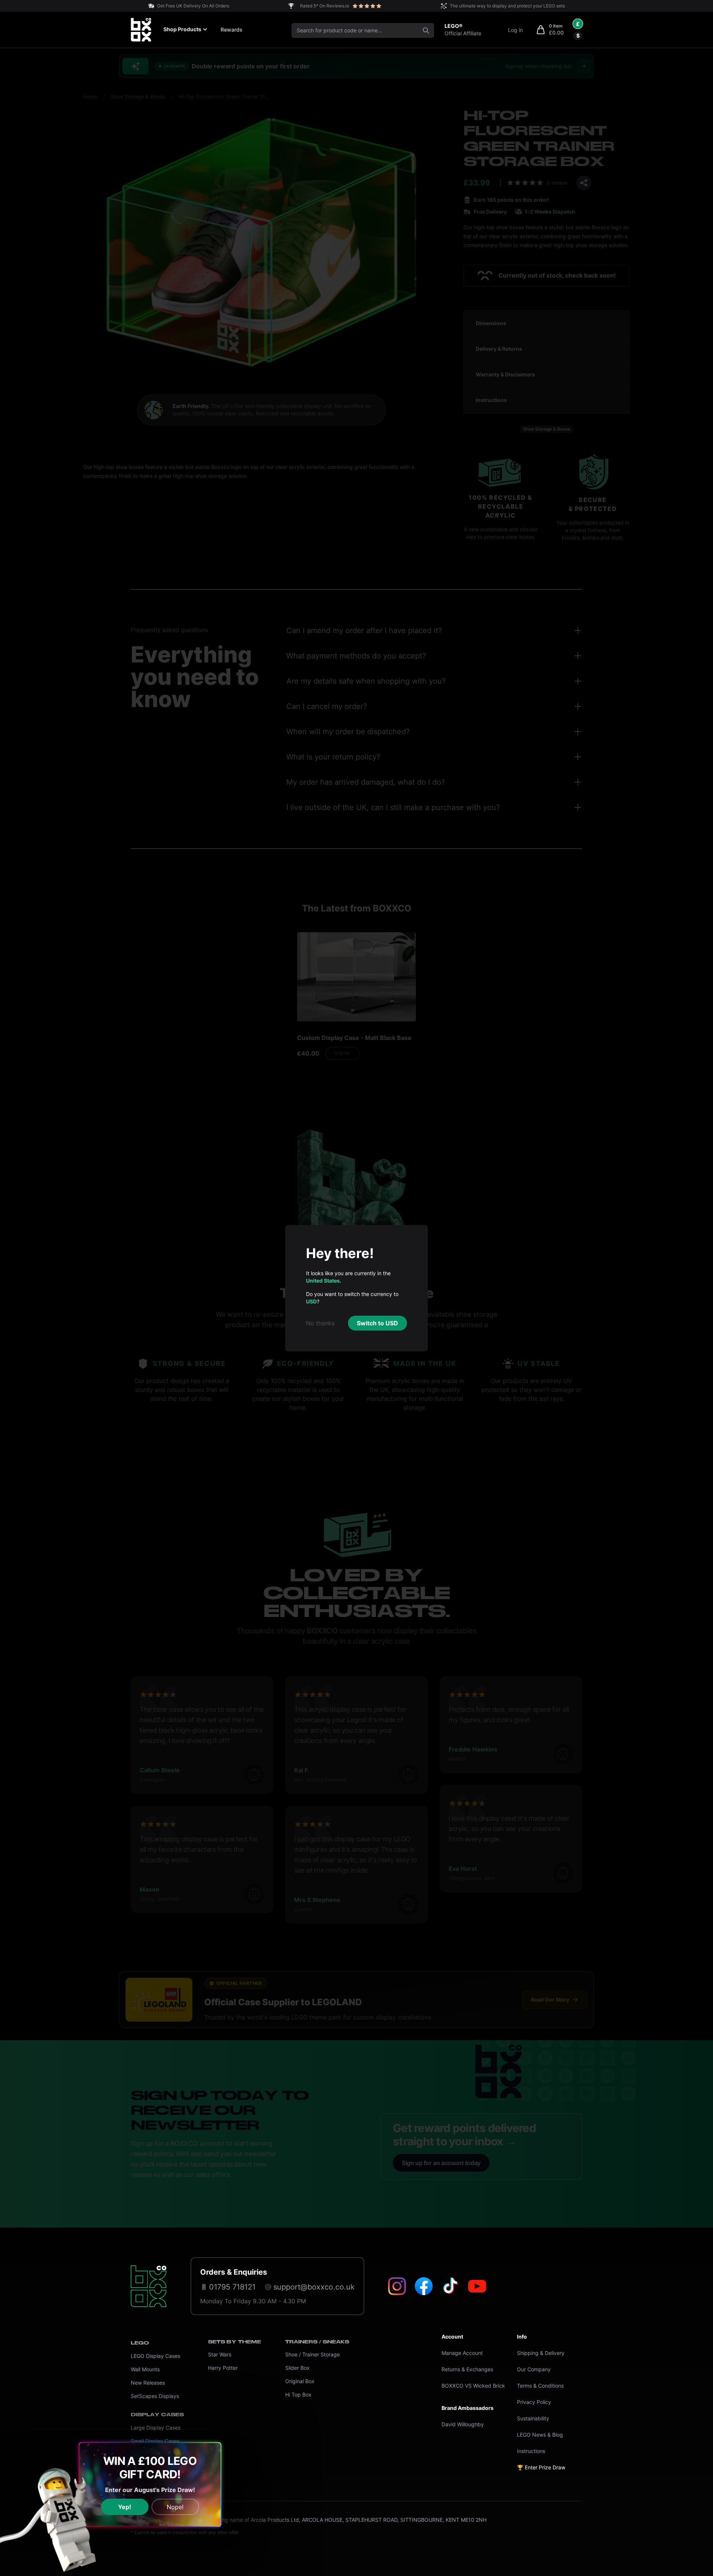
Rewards (232, 30)
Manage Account (462, 2353)
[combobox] (363, 30)
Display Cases (157, 2415)
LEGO (140, 2343)
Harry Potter (223, 2368)
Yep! (125, 2507)
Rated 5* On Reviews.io (325, 6)
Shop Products (182, 29)
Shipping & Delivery (541, 2353)
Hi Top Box (298, 2394)
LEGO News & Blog (540, 2435)
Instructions (531, 2451)
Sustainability (533, 2418)
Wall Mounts (145, 2369)
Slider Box (297, 2368)
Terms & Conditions (540, 2386)
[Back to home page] (149, 2286)
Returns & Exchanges (467, 2369)
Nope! (175, 2507)
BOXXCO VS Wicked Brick (473, 2386)
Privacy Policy (534, 2402)
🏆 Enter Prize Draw (541, 2467)
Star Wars (220, 2354)
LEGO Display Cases (155, 2356)
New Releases (148, 2383)
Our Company (534, 2369)
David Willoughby (463, 2424)
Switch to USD (377, 1323)
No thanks (320, 1323)
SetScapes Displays (155, 2396)
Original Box (300, 2381)
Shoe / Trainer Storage (312, 2354)
